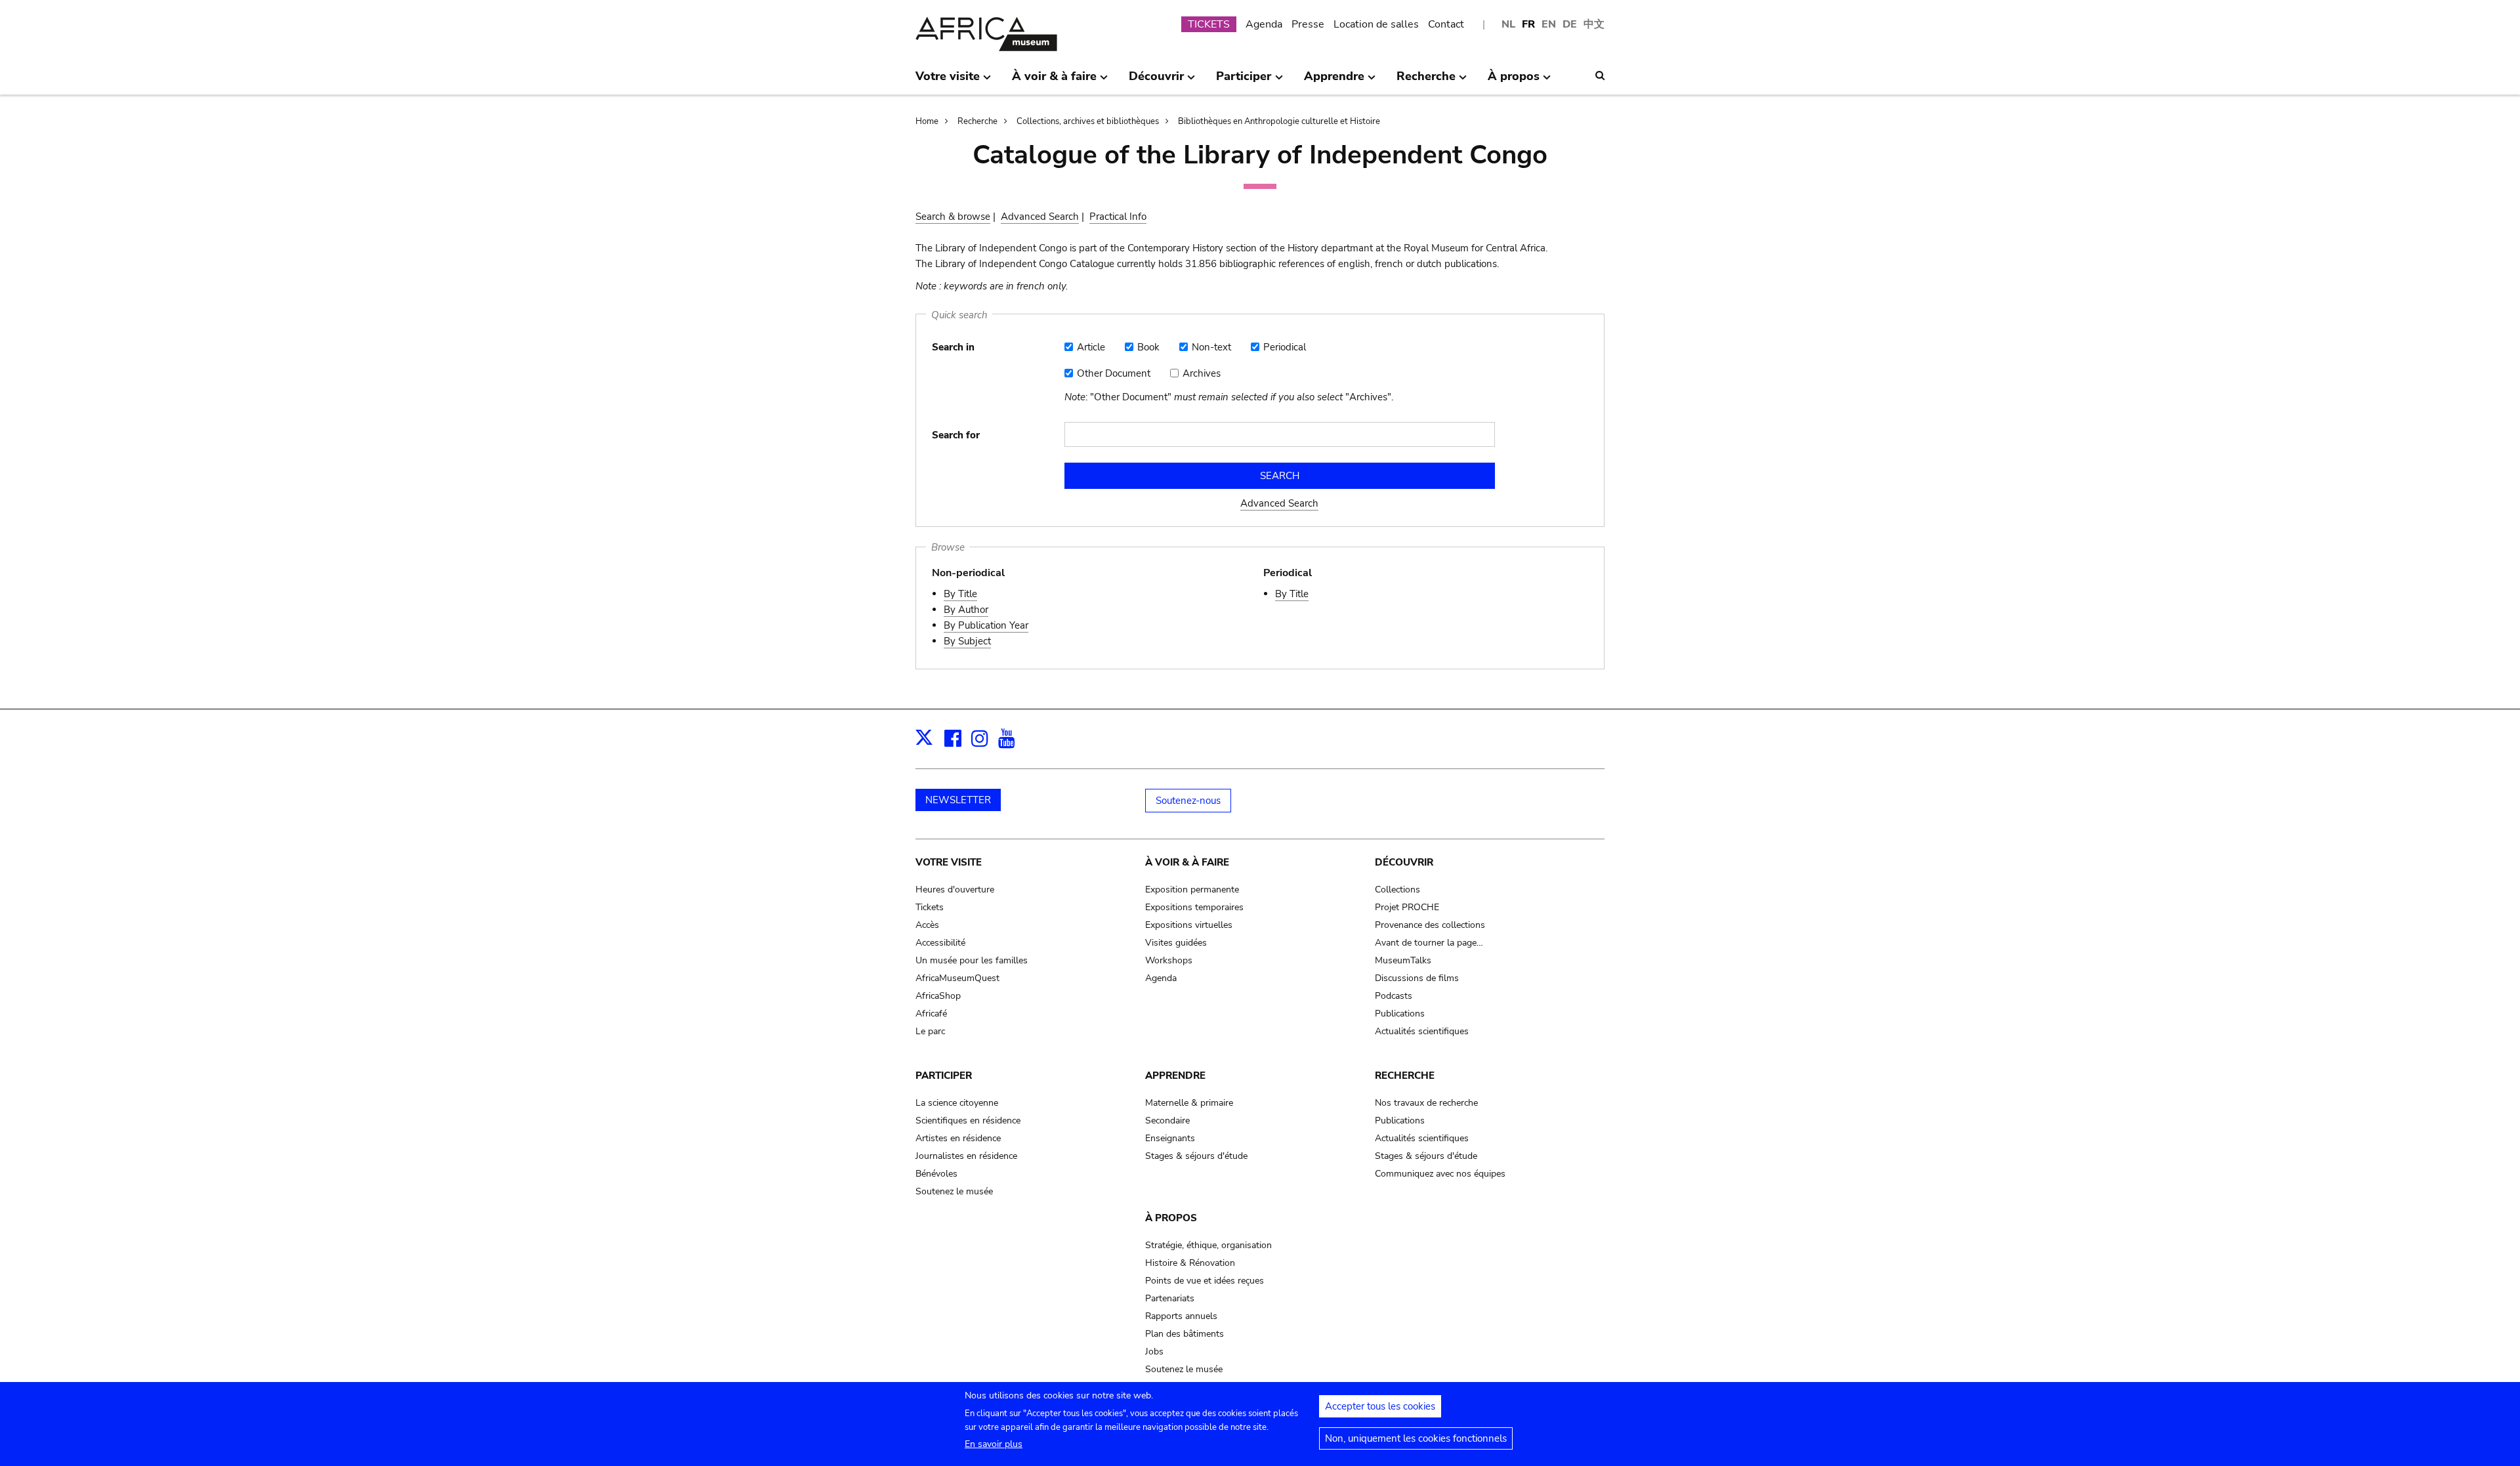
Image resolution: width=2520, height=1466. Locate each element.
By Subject (967, 641)
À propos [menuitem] (1514, 81)
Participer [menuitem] (1244, 81)
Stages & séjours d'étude (1196, 1156)
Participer (944, 1076)
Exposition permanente (1192, 890)
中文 (1594, 24)
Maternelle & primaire (1189, 1103)
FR (1528, 24)
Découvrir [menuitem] (1156, 81)
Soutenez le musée (954, 1191)
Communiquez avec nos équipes (1440, 1174)
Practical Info (1118, 217)
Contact (1446, 24)
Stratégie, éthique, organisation (1208, 1245)
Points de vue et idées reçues (1205, 1281)
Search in (953, 347)
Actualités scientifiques (1422, 1031)
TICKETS (1209, 24)
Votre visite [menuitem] (948, 81)
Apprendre (1175, 1076)
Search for (956, 435)
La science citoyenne (957, 1103)
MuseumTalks (1403, 960)
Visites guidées (1176, 943)
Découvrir (1404, 862)
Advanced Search (1040, 217)
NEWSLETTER (958, 800)
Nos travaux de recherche (1426, 1103)
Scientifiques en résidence (968, 1120)
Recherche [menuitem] (1426, 81)
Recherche (977, 121)
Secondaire (1167, 1120)
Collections (1397, 890)
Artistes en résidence (958, 1138)
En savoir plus (994, 1444)
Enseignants (1170, 1138)
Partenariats (1170, 1298)
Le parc (930, 1031)
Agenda (1264, 24)
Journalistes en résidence (966, 1156)
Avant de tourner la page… (1429, 943)
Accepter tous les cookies (1380, 1406)
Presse (1308, 24)
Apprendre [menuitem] (1334, 81)
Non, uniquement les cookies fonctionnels (1416, 1438)
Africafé (931, 1014)
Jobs (1154, 1351)
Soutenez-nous (1188, 801)
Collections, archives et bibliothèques (1088, 121)
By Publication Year (986, 625)
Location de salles (1376, 24)
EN (1549, 24)
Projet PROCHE (1407, 907)
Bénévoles (936, 1174)
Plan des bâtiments (1185, 1334)
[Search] (1600, 75)
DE (1570, 24)
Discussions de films (1417, 978)
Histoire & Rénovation (1190, 1263)
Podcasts (1394, 996)
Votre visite (949, 862)
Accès (927, 925)
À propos (1171, 1218)
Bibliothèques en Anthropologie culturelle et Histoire (1279, 121)
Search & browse (953, 217)
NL (1508, 24)
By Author (966, 610)
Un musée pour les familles (972, 960)
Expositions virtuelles (1189, 925)
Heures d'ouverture (955, 890)
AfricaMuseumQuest (957, 978)
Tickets (930, 907)
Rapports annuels (1181, 1316)
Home (927, 121)
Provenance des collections (1430, 925)
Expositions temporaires (1194, 907)
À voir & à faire (1187, 862)
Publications (1400, 1014)
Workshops (1169, 960)
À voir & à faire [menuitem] (1054, 81)
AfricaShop (938, 996)
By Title (960, 594)
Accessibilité (940, 943)
